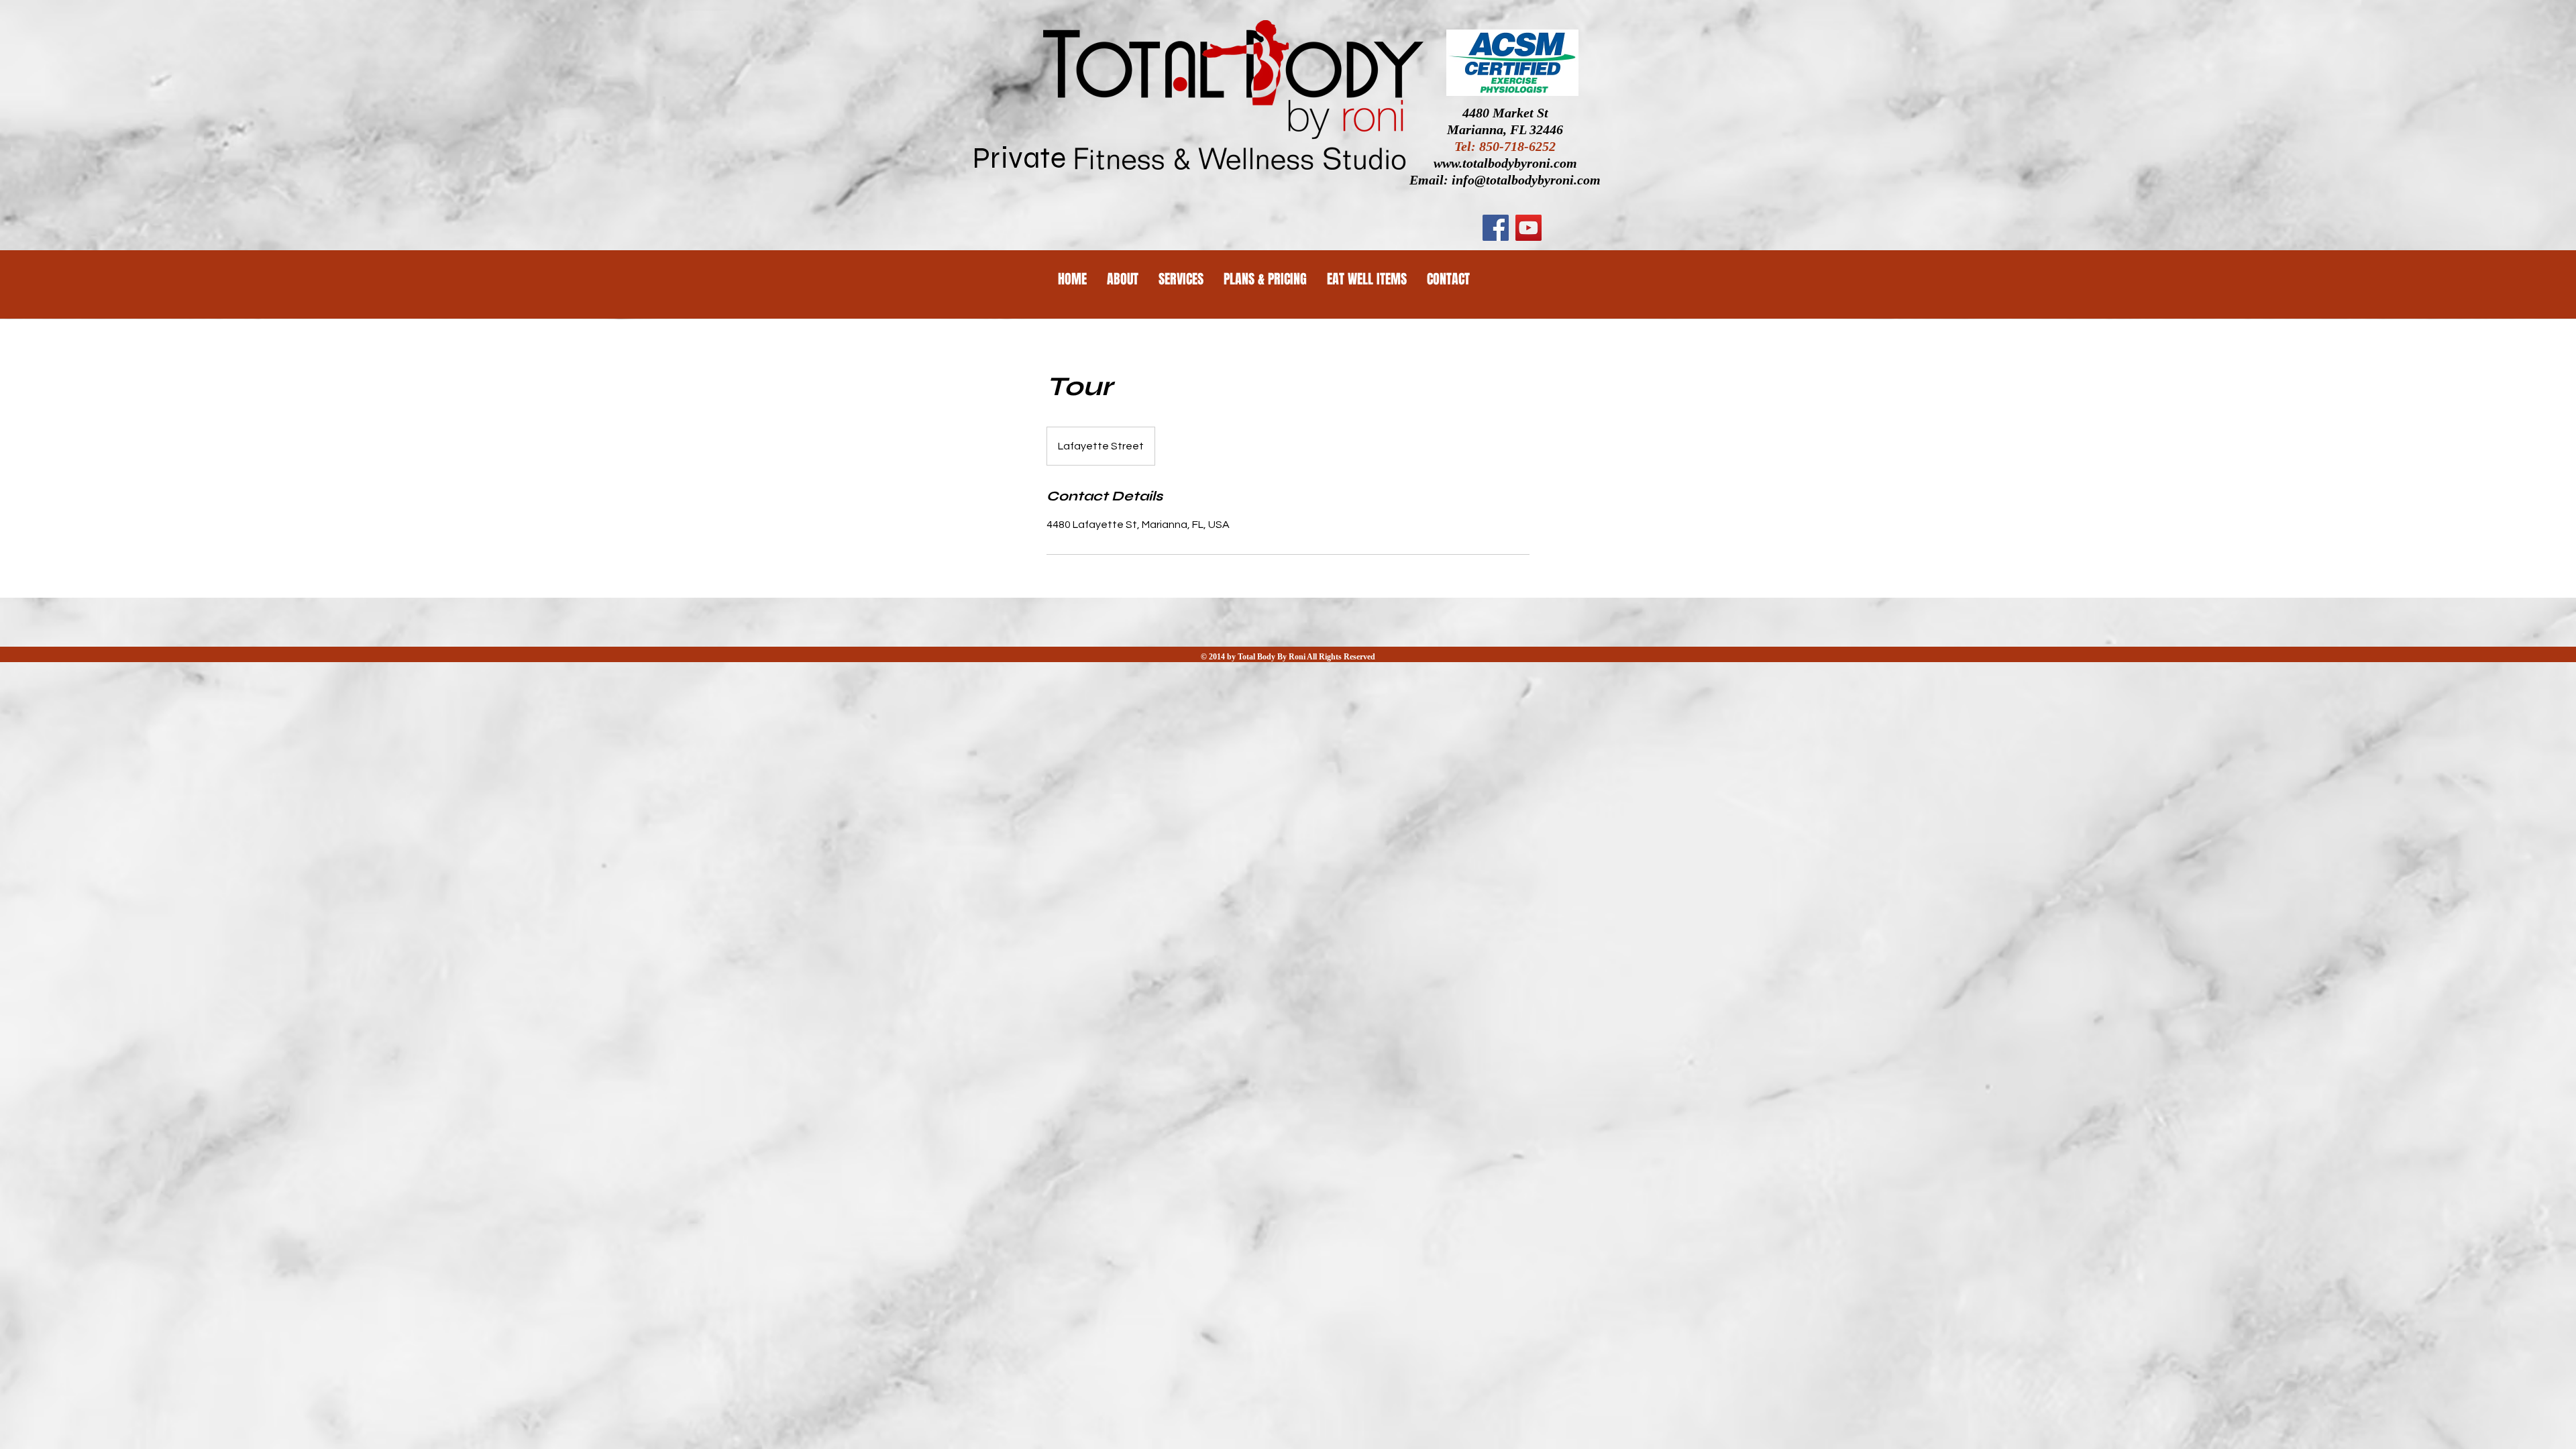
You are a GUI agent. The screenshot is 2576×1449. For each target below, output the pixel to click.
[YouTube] (1528, 228)
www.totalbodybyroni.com (1505, 163)
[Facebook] (1496, 228)
